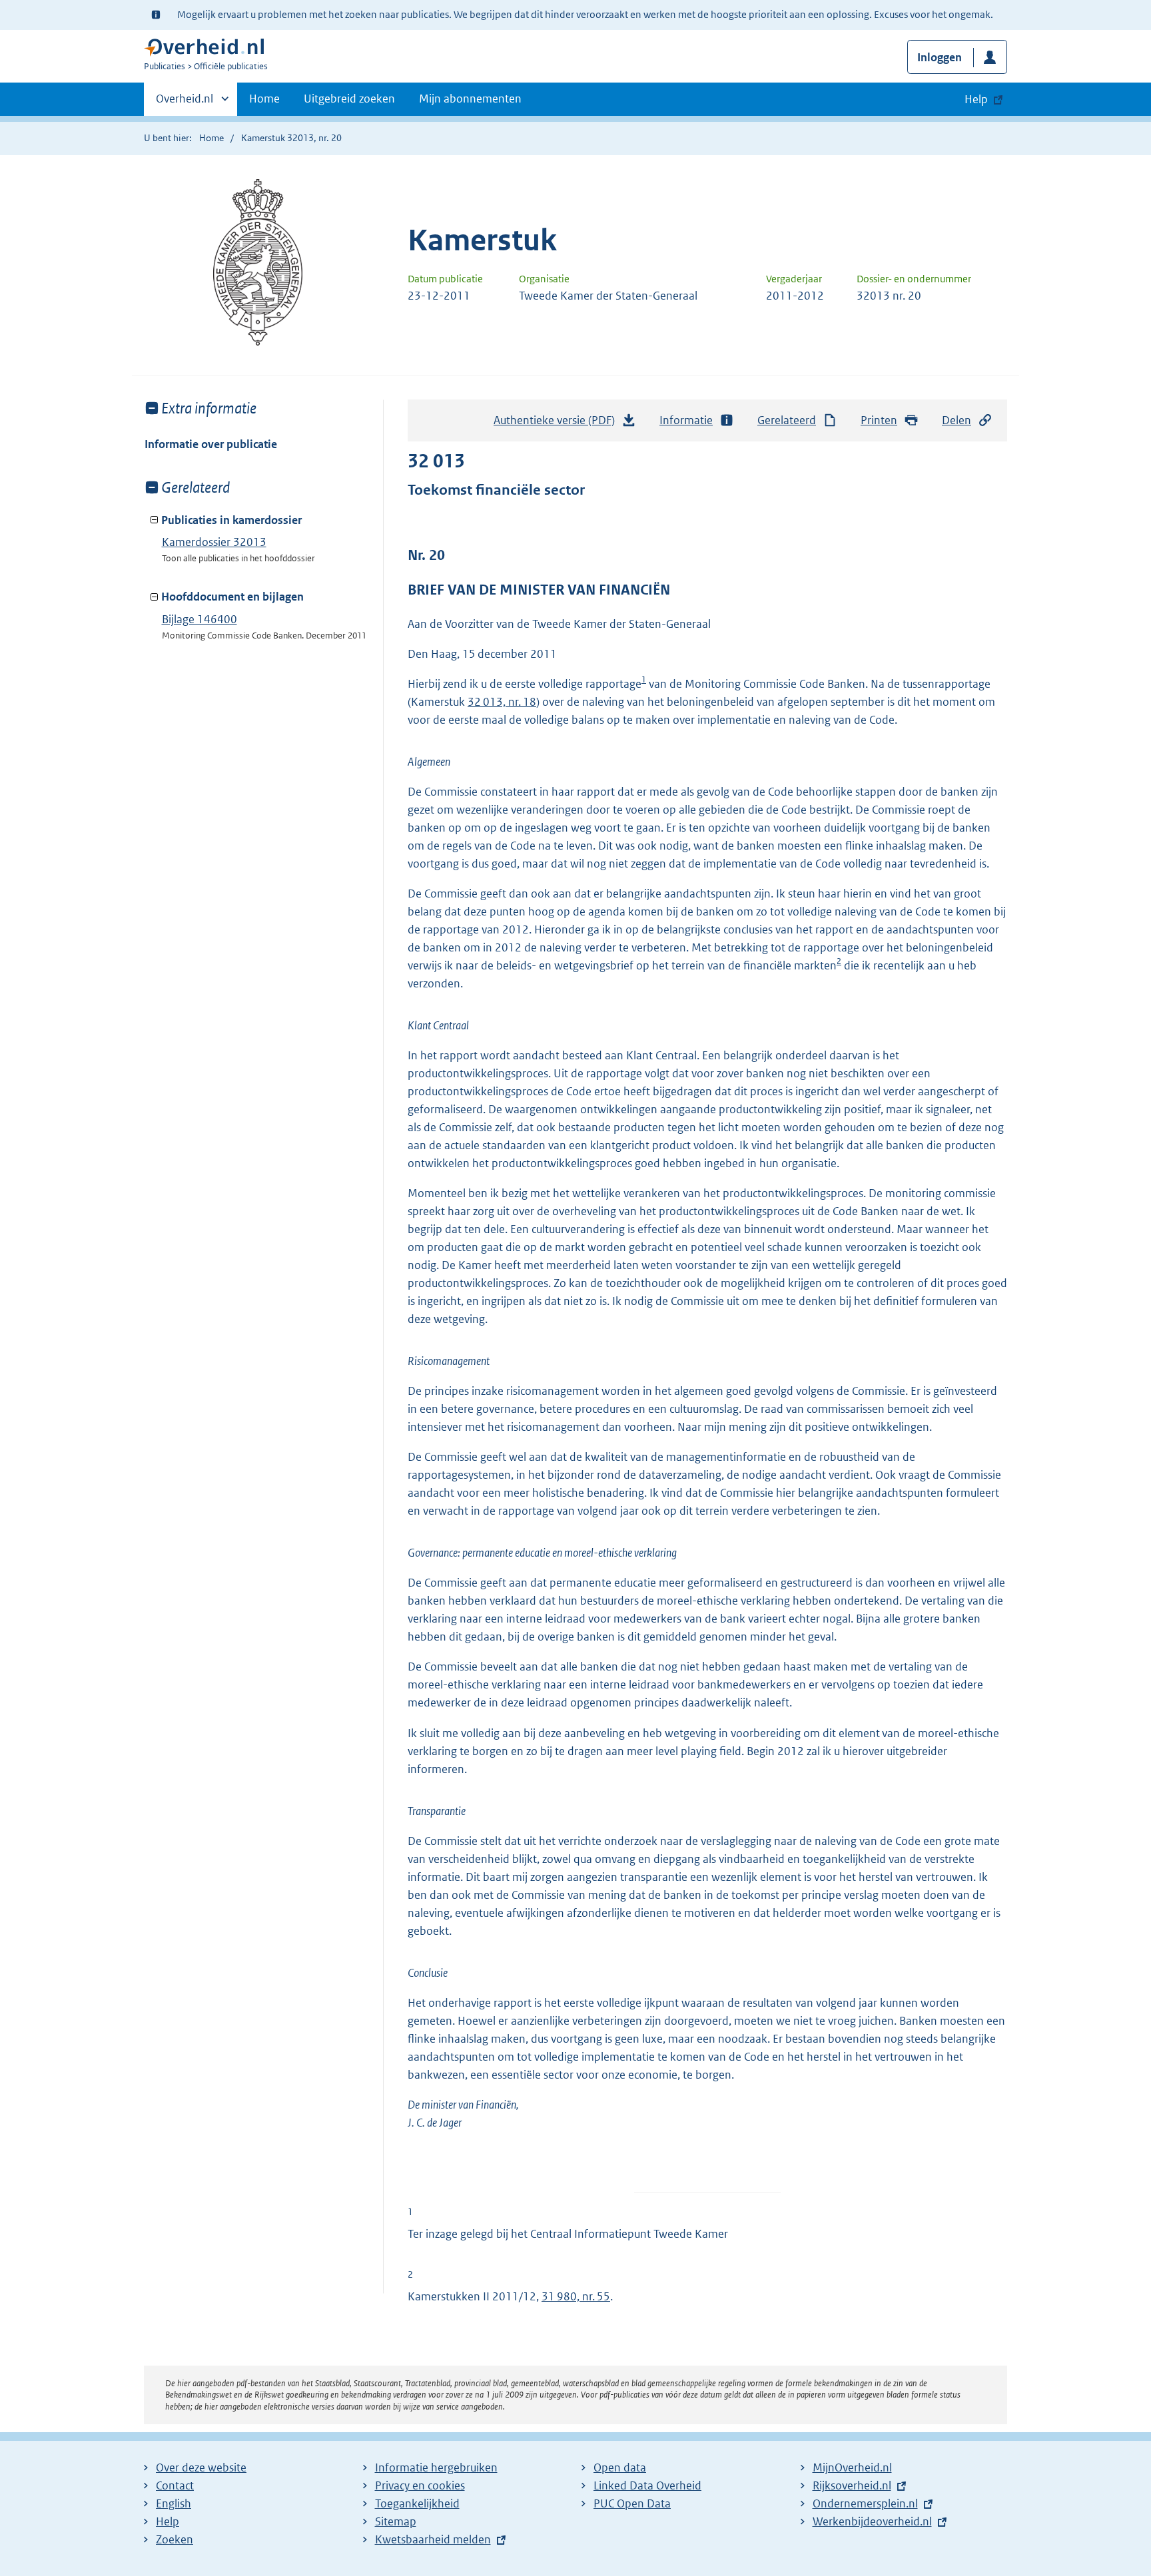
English (174, 2503)
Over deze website (201, 2467)
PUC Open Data (632, 2503)
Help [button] (976, 99)
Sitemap (396, 2521)
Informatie (686, 420)
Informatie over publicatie (211, 444)
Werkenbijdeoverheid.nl (872, 2521)
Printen (879, 420)
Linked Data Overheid (647, 2485)
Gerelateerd (787, 420)
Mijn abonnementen (470, 99)
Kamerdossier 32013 (214, 542)
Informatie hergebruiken (436, 2467)
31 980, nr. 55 (576, 2296)
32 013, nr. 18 (502, 702)
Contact (175, 2485)
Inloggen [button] (940, 57)
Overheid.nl (185, 103)
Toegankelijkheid (417, 2503)
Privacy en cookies (420, 2485)
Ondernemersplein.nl (865, 2503)
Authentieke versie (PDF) (558, 424)
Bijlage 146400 (199, 619)
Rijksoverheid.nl (852, 2485)
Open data (620, 2467)
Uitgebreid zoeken (349, 99)
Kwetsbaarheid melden (433, 2539)
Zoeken (175, 2539)
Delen (957, 420)
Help (168, 2521)
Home (264, 99)
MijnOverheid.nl (852, 2467)
